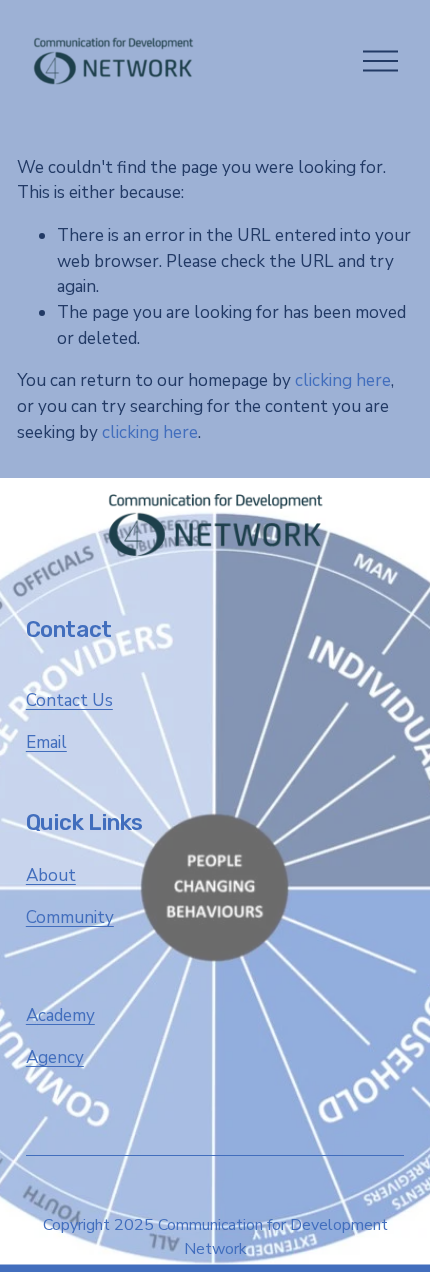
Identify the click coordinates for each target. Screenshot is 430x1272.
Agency (55, 1057)
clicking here (343, 380)
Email (46, 742)
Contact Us (69, 700)
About (51, 875)
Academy (60, 1015)
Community (70, 917)
